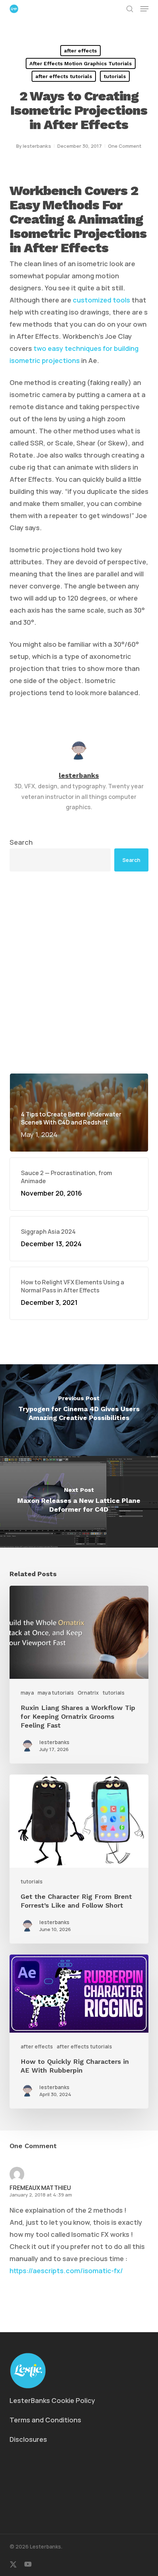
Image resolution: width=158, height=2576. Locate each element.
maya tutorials (56, 1693)
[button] (144, 9)
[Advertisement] (79, 972)
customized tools (101, 300)
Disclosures (28, 2439)
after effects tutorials (64, 76)
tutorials (115, 76)
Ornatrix (88, 1693)
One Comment (125, 146)
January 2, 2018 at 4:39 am (41, 2195)
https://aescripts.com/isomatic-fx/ (66, 2271)
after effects (80, 51)
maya (27, 1693)
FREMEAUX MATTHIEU (40, 2188)
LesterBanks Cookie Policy (52, 2400)
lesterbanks (37, 146)
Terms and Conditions (45, 2420)
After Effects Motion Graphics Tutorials (81, 63)
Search (21, 842)
